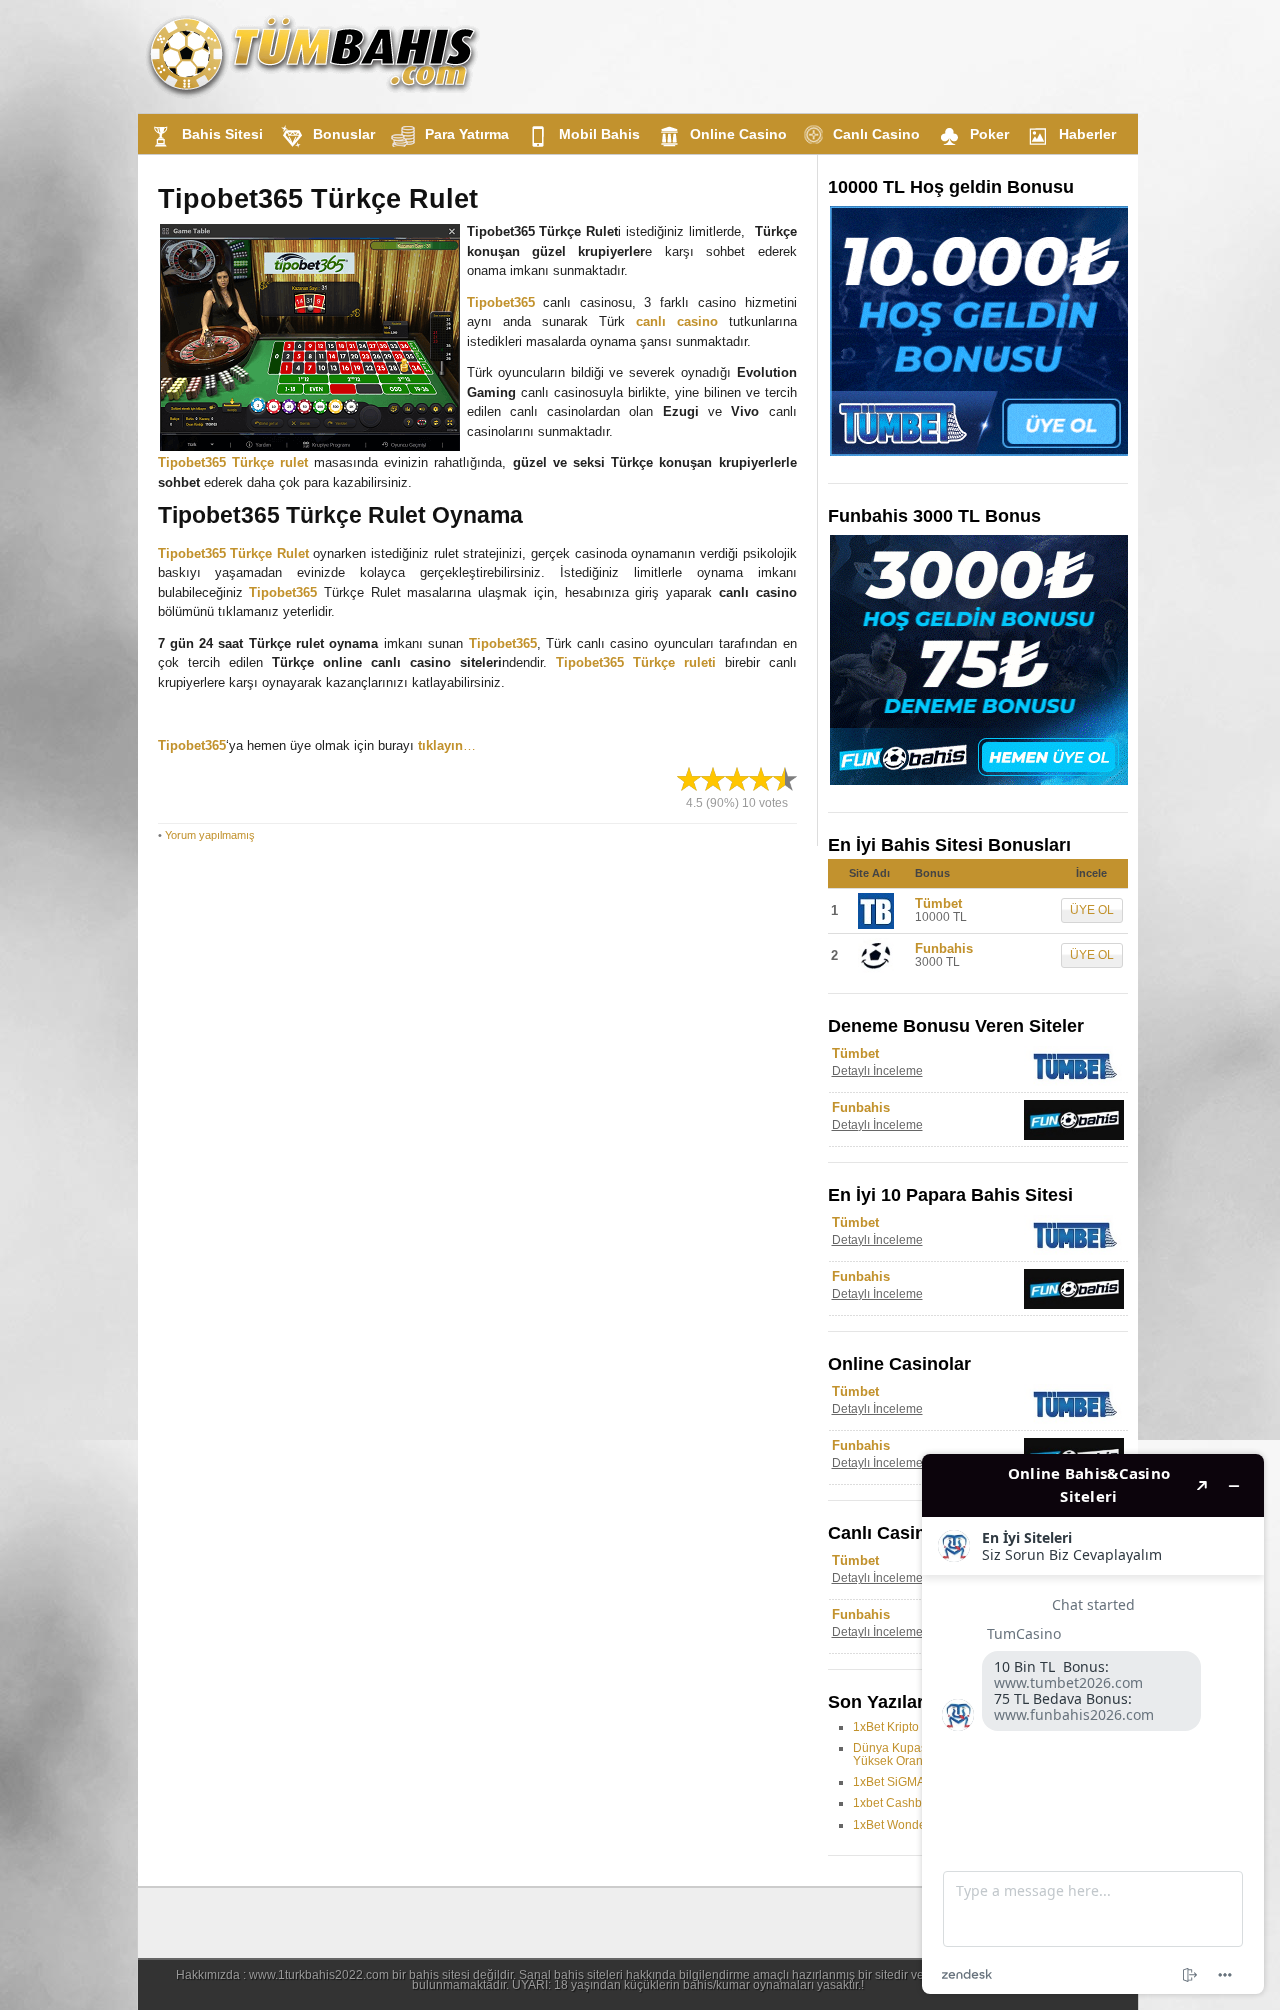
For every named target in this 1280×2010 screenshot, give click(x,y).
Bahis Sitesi (222, 134)
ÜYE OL (1092, 910)
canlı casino (677, 321)
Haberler (1087, 134)
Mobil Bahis (599, 134)
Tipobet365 (501, 302)
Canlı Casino (876, 134)
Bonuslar (344, 134)
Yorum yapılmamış (210, 835)
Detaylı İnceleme (877, 1071)
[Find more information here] (1093, 1724)
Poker (989, 134)
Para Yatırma (467, 134)
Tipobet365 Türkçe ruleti (636, 662)
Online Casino (738, 134)
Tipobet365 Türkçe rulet (233, 462)
